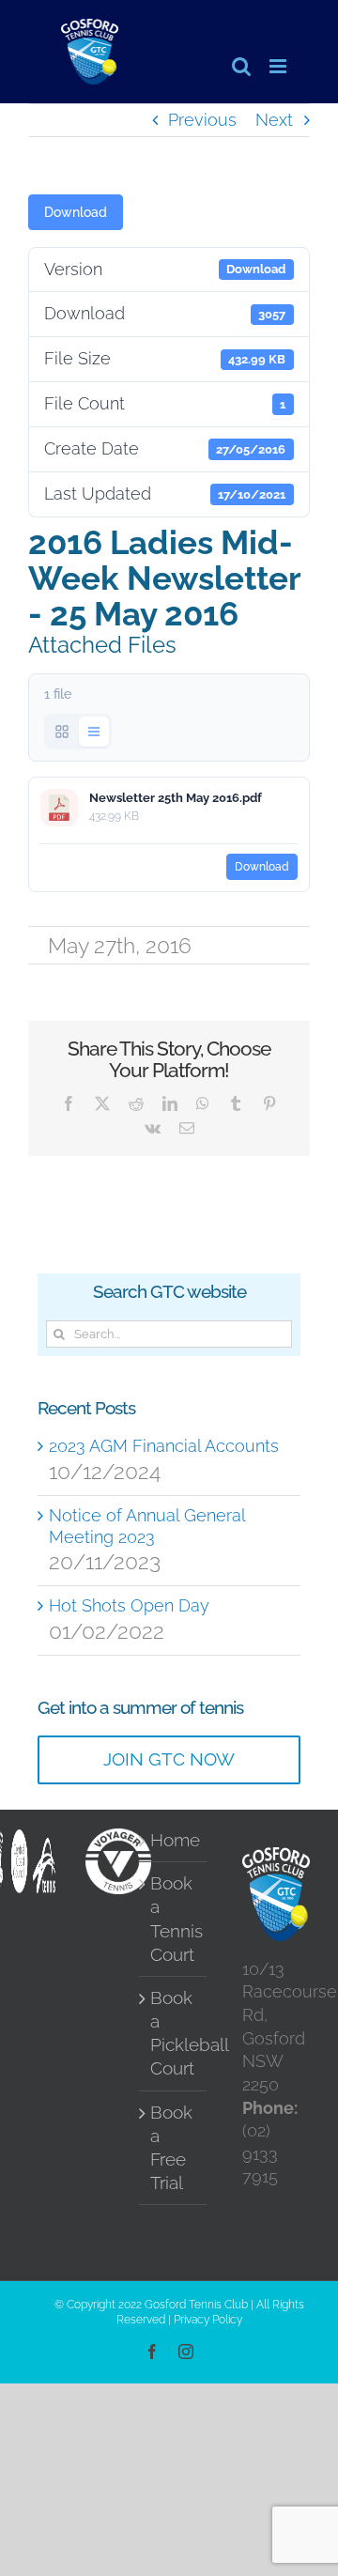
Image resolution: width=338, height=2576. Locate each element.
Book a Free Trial (171, 2148)
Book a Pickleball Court (174, 2033)
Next (274, 120)
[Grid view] (62, 732)
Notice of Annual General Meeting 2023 (147, 1526)
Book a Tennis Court (174, 1919)
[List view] (94, 732)
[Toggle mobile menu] (279, 66)
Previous (202, 120)
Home (174, 1840)
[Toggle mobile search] (241, 66)
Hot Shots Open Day (129, 1605)
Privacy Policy (208, 2320)
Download (76, 212)
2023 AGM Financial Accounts (164, 1446)
